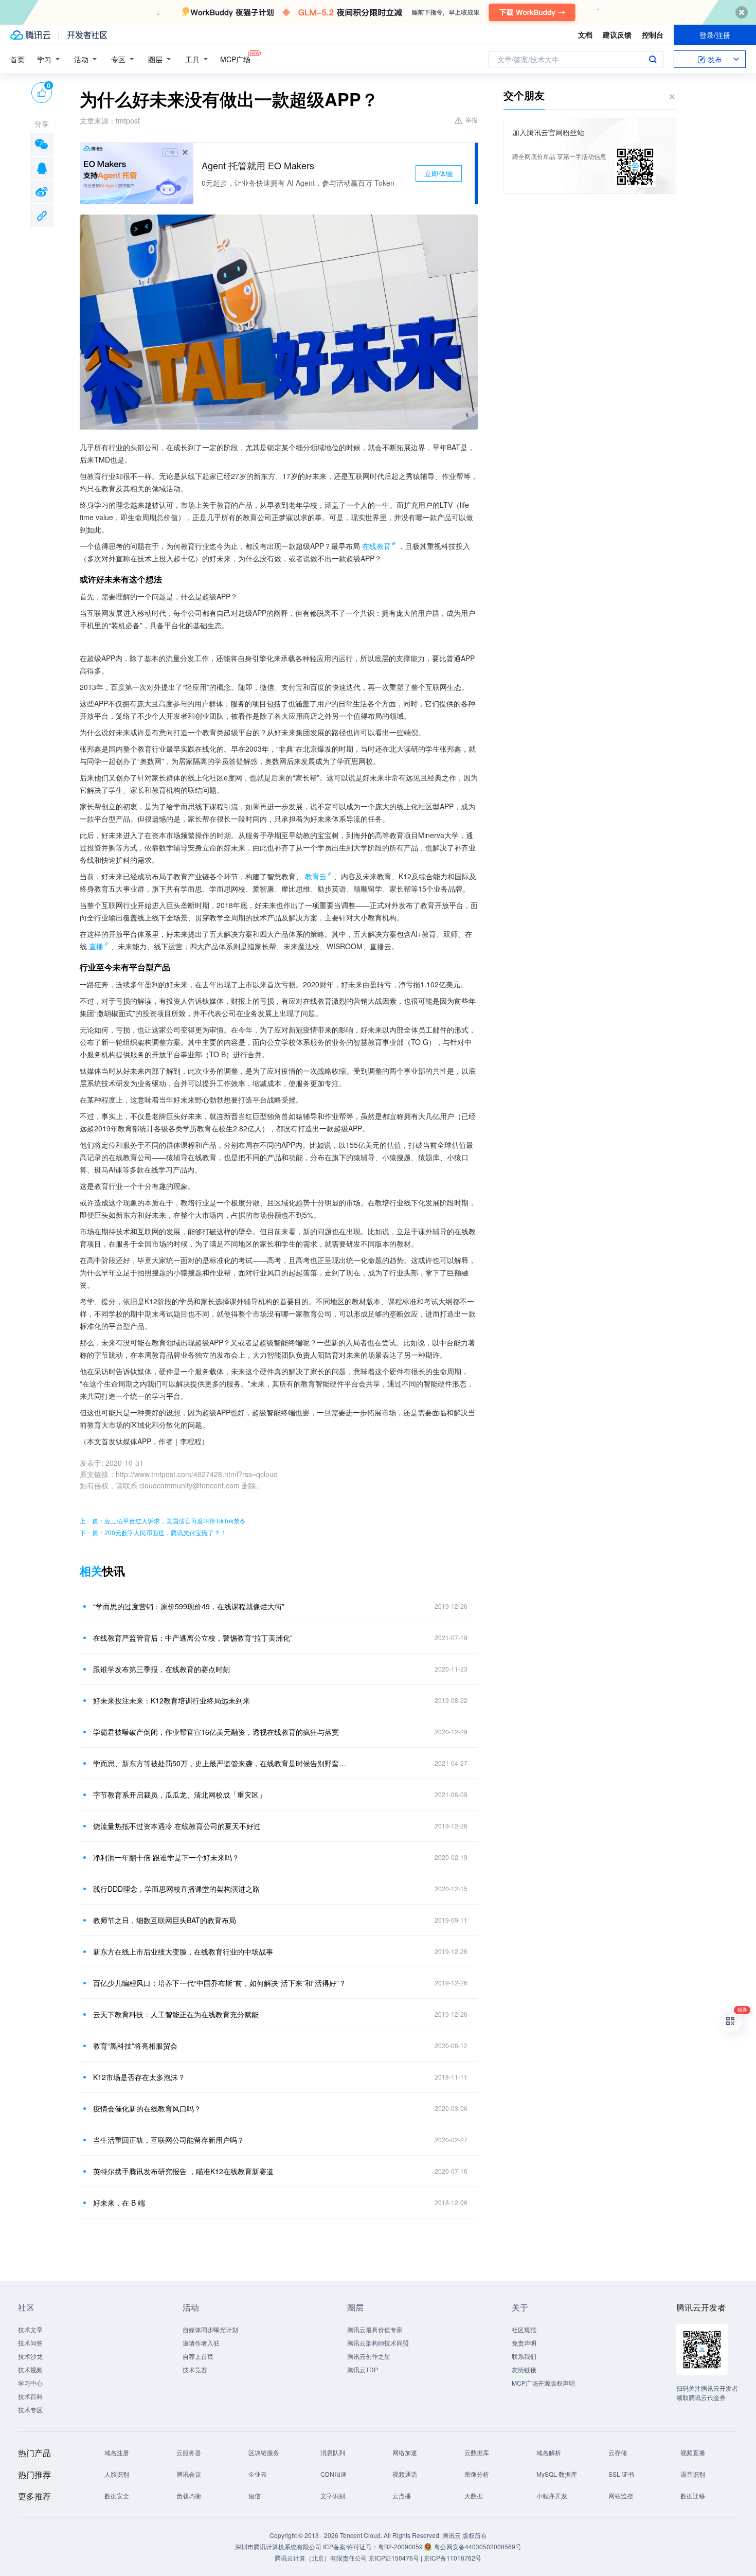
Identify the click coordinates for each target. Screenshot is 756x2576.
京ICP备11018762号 (453, 2558)
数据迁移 (693, 2495)
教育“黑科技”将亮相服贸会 (135, 2046)
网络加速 (405, 2452)
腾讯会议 (189, 2474)
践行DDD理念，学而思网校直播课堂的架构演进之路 (176, 1889)
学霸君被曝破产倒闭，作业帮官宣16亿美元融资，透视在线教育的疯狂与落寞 (216, 1732)
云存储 (618, 2452)
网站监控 (621, 2495)
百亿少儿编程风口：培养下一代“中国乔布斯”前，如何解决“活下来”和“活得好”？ (220, 1983)
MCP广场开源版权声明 (543, 2383)
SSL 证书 (621, 2474)
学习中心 (30, 2383)
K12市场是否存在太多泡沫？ (139, 2077)
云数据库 (477, 2452)
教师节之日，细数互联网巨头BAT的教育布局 (165, 1920)
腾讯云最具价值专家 (375, 2329)
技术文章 (30, 2329)
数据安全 (117, 2495)
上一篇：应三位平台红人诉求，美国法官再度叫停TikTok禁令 (163, 1521)
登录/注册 (715, 35)
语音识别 (693, 2474)
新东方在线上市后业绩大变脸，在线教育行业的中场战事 (183, 1951)
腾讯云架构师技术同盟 (378, 2343)
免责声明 (524, 2343)
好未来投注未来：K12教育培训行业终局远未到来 (172, 1700)
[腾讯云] (30, 35)
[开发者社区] (87, 35)
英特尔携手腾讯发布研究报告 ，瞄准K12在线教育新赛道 (183, 2171)
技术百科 (30, 2396)
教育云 (316, 876)
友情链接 (524, 2369)
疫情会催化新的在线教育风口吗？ (147, 2108)
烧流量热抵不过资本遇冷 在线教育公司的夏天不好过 (177, 1826)
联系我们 (524, 2356)
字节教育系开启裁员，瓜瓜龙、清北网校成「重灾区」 (179, 1795)
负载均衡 (189, 2495)
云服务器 (189, 2452)
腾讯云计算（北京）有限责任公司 (321, 2558)
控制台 (653, 34)
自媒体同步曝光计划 (210, 2329)
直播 (96, 946)
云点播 (402, 2495)
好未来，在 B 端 (119, 2202)
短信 (255, 2495)
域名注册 (117, 2452)
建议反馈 (617, 34)
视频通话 (405, 2474)
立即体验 (439, 173)
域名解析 (549, 2452)
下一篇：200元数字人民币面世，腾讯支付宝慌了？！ (153, 1532)
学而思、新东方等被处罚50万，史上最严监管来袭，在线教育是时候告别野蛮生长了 (221, 1763)
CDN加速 (334, 2474)
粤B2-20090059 (401, 2546)
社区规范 (524, 2329)
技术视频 (30, 2369)
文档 (585, 34)
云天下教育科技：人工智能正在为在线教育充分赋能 (176, 2014)
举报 (472, 120)
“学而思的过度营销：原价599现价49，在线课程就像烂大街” (189, 1606)
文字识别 (333, 2495)
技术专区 (30, 2410)
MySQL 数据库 (557, 2474)
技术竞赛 (195, 2369)
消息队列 (333, 2452)
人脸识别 (117, 2474)
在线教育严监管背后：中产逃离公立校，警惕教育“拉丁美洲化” (193, 1638)
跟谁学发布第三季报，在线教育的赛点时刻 (161, 1669)
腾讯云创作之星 (369, 2356)
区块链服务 (264, 2452)
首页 (17, 59)
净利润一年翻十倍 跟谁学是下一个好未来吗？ (166, 1857)
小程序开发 (552, 2495)
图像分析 (477, 2474)
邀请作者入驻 (201, 2343)
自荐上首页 (198, 2356)
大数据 (474, 2495)
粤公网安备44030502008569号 (478, 2546)
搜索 (653, 59)
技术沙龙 (30, 2356)
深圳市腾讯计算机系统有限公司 (278, 2546)
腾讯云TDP (363, 2369)
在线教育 (376, 546)
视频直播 (693, 2452)
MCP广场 (235, 59)
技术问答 (30, 2343)
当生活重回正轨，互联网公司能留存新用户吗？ (169, 2140)
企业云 (258, 2474)
